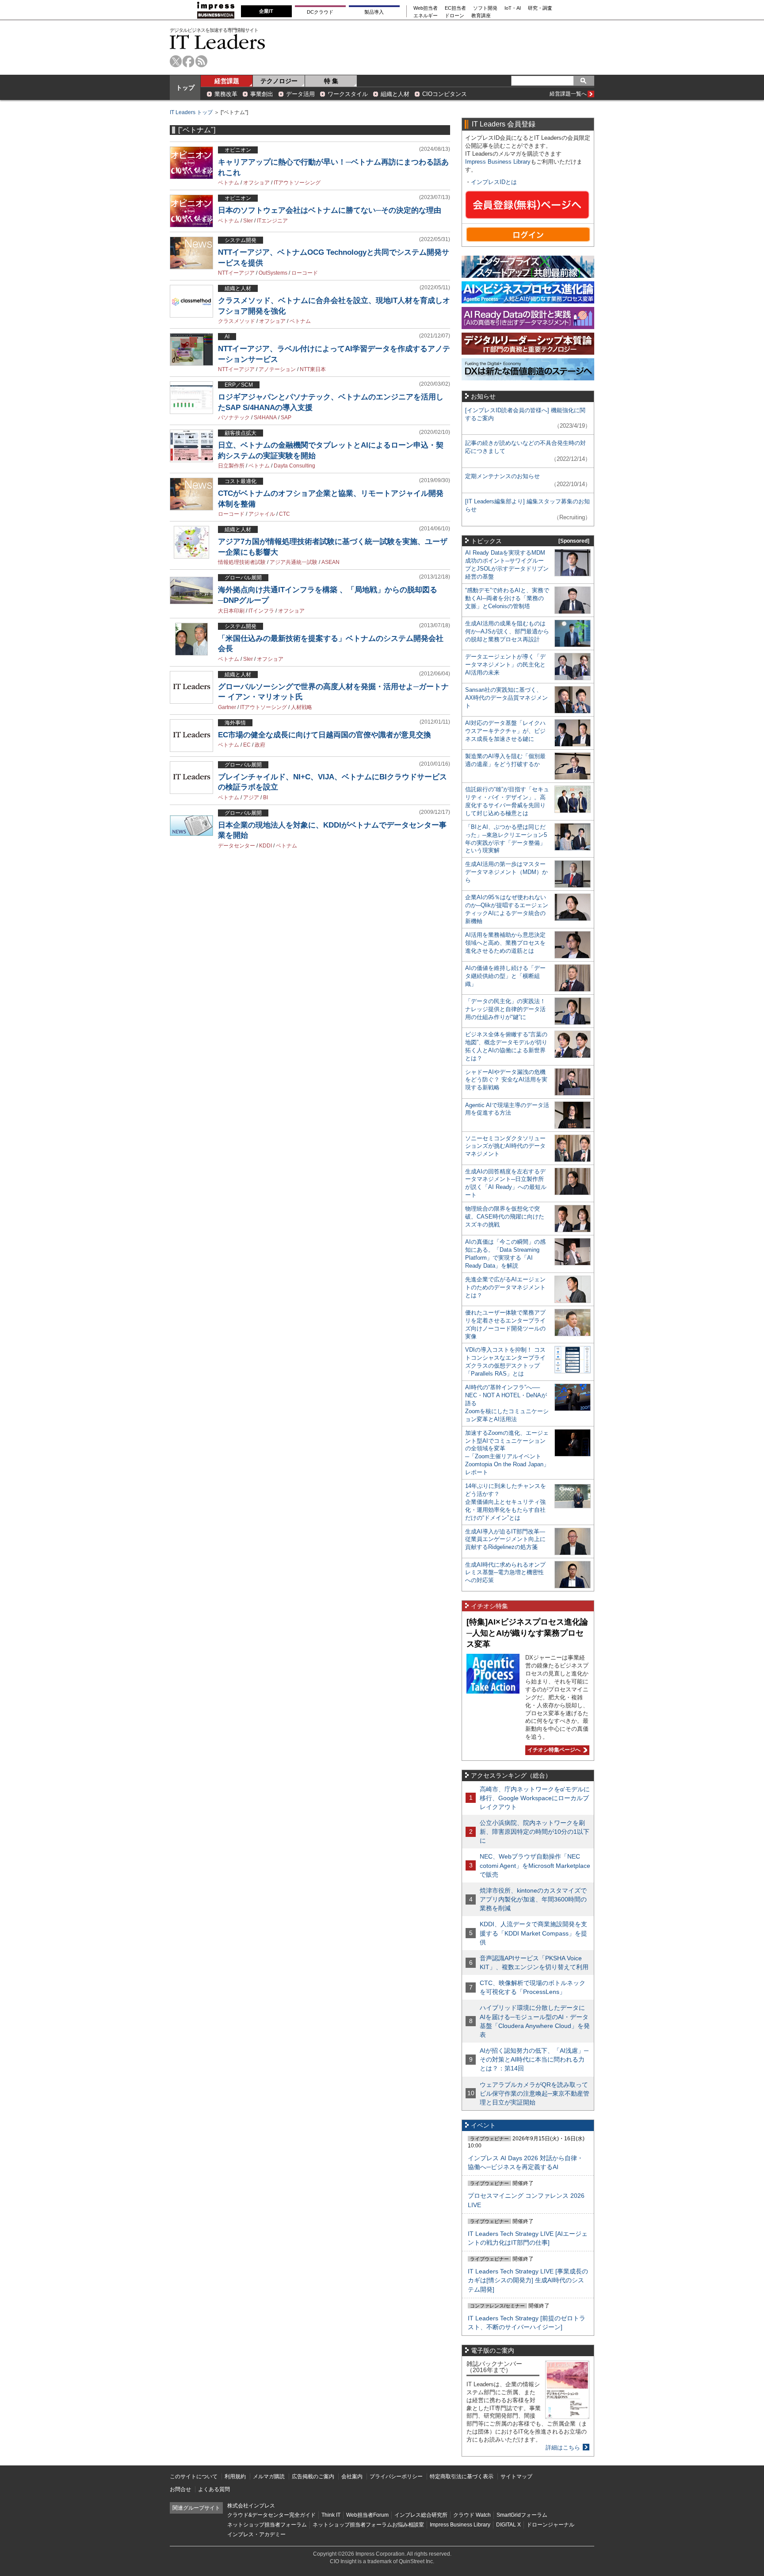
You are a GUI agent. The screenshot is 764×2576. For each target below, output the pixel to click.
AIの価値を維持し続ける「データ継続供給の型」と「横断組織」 (505, 976)
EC (247, 745)
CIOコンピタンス (445, 94)
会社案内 (352, 2476)
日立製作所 (231, 466)
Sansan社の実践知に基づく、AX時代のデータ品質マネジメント (506, 698)
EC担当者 (455, 8)
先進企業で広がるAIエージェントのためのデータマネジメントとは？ (505, 1287)
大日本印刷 (231, 611)
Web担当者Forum (367, 2515)
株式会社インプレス (251, 2506)
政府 (260, 745)
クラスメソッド (237, 321)
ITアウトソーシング (297, 183)
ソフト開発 (485, 8)
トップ (185, 88)
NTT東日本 (313, 369)
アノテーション (277, 369)
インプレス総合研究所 (421, 2515)
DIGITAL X (508, 2525)
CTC (285, 514)
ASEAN (330, 562)
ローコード (305, 273)
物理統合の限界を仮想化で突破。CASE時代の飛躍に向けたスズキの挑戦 (505, 1217)
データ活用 (300, 94)
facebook (189, 61)
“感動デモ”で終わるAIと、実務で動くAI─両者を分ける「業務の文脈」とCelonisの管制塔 (507, 598)
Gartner (227, 707)
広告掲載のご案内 (313, 2476)
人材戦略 (302, 707)
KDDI (265, 846)
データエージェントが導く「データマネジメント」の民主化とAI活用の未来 (505, 665)
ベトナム (229, 183)
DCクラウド (320, 12)
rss (201, 61)
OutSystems (273, 273)
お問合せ (180, 2489)
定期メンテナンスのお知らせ (502, 476)
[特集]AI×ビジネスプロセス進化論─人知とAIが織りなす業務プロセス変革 (527, 1633)
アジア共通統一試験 (294, 562)
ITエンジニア (272, 221)
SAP (286, 418)
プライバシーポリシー (396, 2476)
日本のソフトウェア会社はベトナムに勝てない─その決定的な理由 (330, 210)
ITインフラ (261, 611)
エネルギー (426, 16)
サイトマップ (516, 2476)
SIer (248, 221)
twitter (176, 61)
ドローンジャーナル (550, 2525)
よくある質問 (214, 2489)
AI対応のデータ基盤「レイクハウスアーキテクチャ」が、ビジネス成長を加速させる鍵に (505, 731)
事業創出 (262, 94)
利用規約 (235, 2476)
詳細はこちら (563, 2448)
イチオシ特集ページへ (553, 1750)
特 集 (331, 81)
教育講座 (481, 16)
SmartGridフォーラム (522, 2515)
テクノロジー (279, 81)
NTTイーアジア (236, 273)
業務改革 (226, 94)
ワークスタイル (348, 94)
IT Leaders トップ (191, 112)
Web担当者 (426, 8)
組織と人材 (395, 94)
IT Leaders (218, 42)
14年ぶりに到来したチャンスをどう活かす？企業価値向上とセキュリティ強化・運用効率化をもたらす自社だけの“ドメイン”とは (506, 1502)
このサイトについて (194, 2476)
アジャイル (262, 514)
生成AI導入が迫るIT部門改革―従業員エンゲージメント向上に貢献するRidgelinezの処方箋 (505, 1539)
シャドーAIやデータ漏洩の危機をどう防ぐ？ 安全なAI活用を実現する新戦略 (506, 1080)
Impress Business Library (498, 162)
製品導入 (374, 12)
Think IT (331, 2515)
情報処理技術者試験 (242, 562)
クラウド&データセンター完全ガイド (271, 2515)
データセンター (237, 846)
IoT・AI (513, 8)
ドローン (455, 16)
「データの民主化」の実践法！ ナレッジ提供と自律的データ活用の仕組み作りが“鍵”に (505, 1009)
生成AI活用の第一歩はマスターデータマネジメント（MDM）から (506, 872)
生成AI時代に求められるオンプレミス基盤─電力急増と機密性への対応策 (505, 1573)
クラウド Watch (472, 2515)
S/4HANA (265, 418)
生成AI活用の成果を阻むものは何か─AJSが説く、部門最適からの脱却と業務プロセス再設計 (507, 631)
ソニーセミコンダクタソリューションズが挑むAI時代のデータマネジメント (505, 1146)
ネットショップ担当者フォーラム (267, 2525)
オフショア (256, 183)
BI (265, 797)
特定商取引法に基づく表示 (462, 2476)
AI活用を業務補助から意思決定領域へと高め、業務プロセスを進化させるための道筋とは (505, 943)
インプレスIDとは (494, 182)
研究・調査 (540, 8)
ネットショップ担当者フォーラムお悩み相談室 (368, 2525)
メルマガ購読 (269, 2476)
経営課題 (227, 81)
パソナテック (234, 418)
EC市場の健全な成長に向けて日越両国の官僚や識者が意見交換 (325, 735)
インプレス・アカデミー (256, 2534)
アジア (251, 797)
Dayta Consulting (294, 466)
